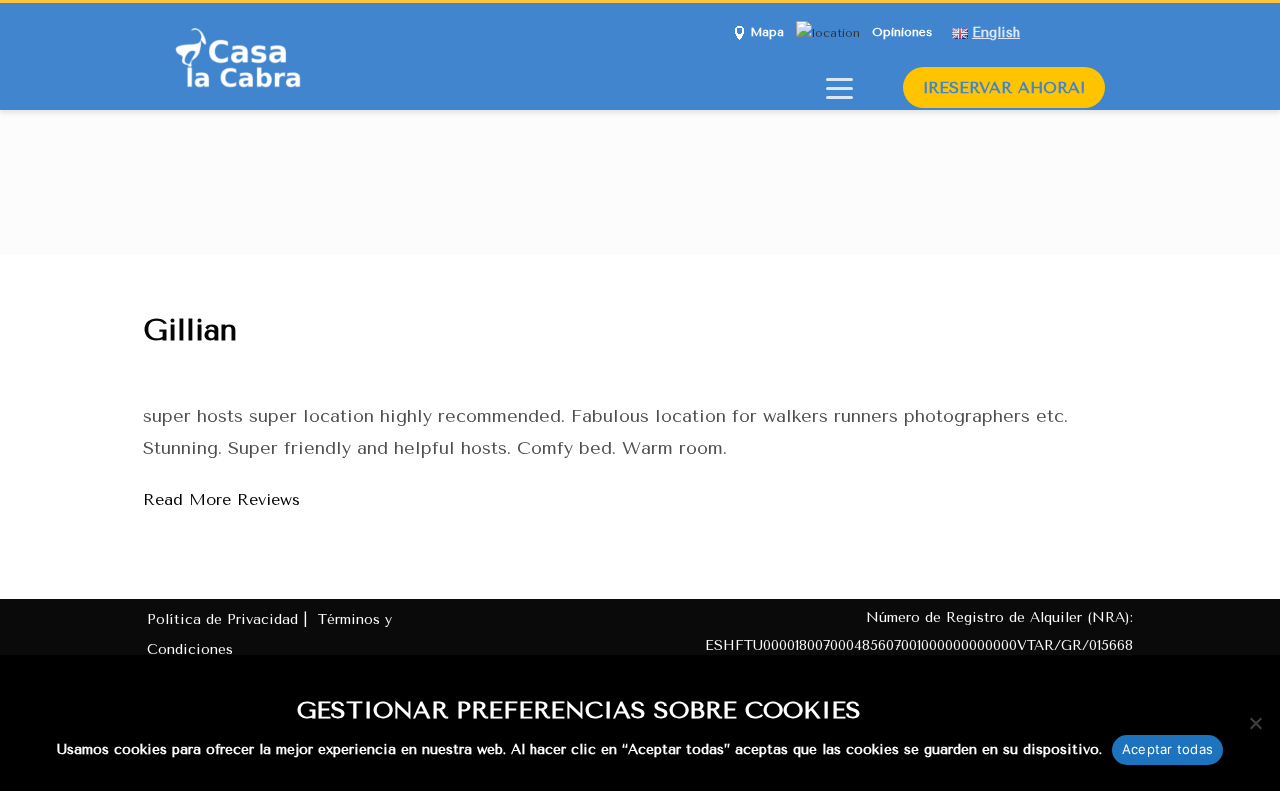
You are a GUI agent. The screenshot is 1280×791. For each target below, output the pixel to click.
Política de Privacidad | (229, 619)
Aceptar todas (1167, 749)
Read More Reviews (221, 499)
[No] (1255, 723)
